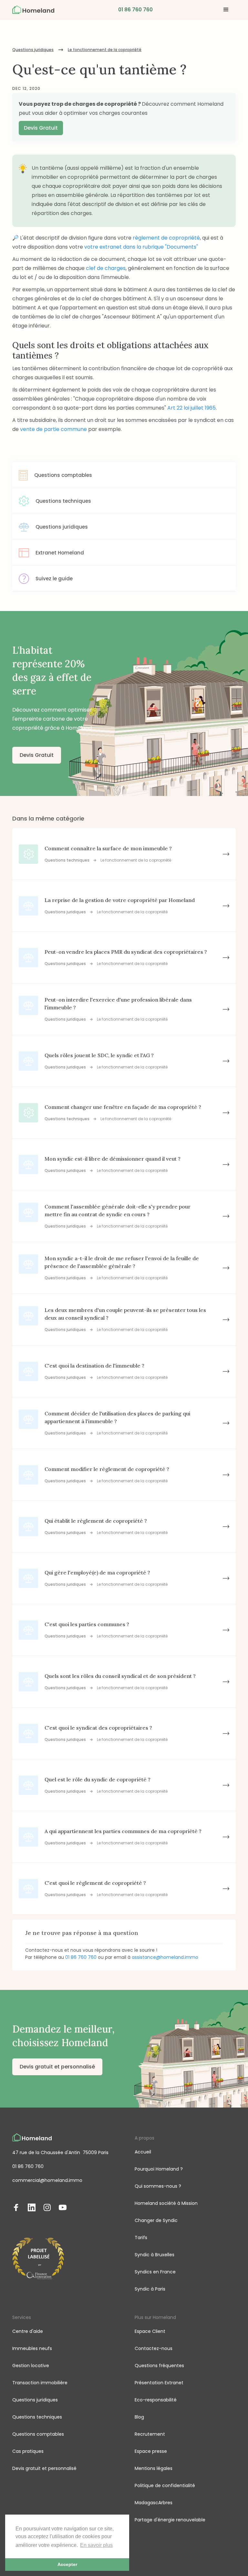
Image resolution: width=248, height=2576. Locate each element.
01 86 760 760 (81, 1957)
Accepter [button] (67, 2564)
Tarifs (141, 2238)
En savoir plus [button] (96, 2545)
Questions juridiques (33, 50)
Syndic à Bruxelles (155, 2255)
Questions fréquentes (159, 2366)
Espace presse (151, 2451)
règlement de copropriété (166, 238)
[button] (226, 10)
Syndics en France (155, 2272)
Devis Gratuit (41, 128)
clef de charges (106, 268)
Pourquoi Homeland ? (159, 2169)
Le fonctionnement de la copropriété (105, 50)
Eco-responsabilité (156, 2400)
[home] (33, 10)
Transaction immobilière (40, 2383)
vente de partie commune (53, 429)
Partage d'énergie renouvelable (170, 2520)
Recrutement (150, 2434)
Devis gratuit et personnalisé (57, 2067)
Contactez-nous (154, 2348)
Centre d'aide (28, 2331)
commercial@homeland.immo (47, 2180)
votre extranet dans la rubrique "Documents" (141, 247)
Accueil (143, 2152)
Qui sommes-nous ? (158, 2186)
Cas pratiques (28, 2451)
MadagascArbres (154, 2503)
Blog (139, 2417)
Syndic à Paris (150, 2289)
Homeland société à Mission (166, 2203)
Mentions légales (154, 2468)
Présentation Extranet (159, 2383)
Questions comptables (38, 2434)
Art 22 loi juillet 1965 (191, 408)
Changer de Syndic (156, 2220)
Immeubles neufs (32, 2348)
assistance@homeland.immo (165, 1957)
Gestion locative (31, 2366)
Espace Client (150, 2331)
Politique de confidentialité (165, 2485)
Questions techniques (37, 2417)
